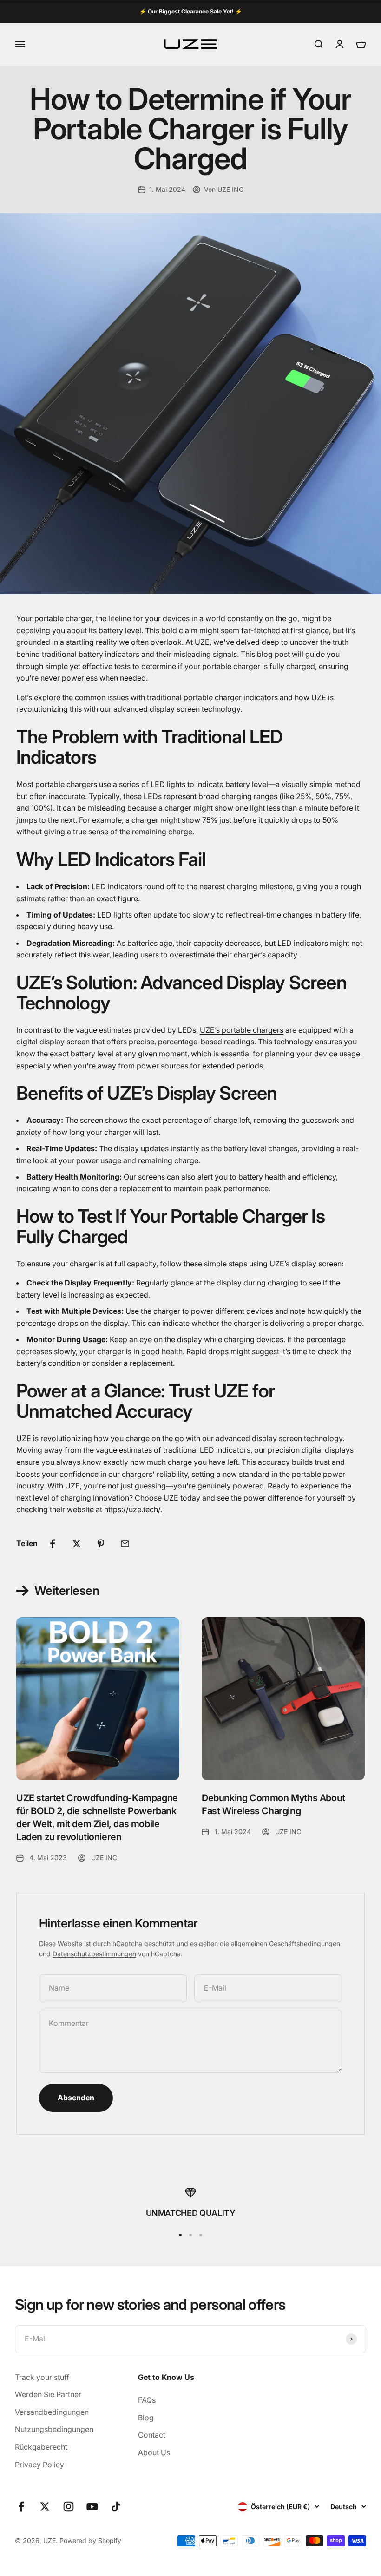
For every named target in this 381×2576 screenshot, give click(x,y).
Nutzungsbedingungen (54, 2429)
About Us (154, 2452)
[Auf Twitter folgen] (45, 2507)
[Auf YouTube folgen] (92, 2507)
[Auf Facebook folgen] (21, 2507)
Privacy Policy (39, 2465)
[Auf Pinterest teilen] (101, 1544)
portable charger (63, 618)
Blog (146, 2418)
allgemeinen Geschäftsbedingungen (286, 1943)
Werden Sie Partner (48, 2394)
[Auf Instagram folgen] (69, 2507)
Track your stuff (42, 2377)
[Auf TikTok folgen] (116, 2507)
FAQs (147, 2400)
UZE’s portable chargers (242, 1030)
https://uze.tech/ (132, 1509)
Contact (152, 2435)
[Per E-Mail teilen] (125, 1544)
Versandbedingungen (52, 2412)
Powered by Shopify (90, 2540)
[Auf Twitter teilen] (77, 1544)
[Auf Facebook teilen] (53, 1544)
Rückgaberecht (41, 2447)
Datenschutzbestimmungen (94, 1954)
